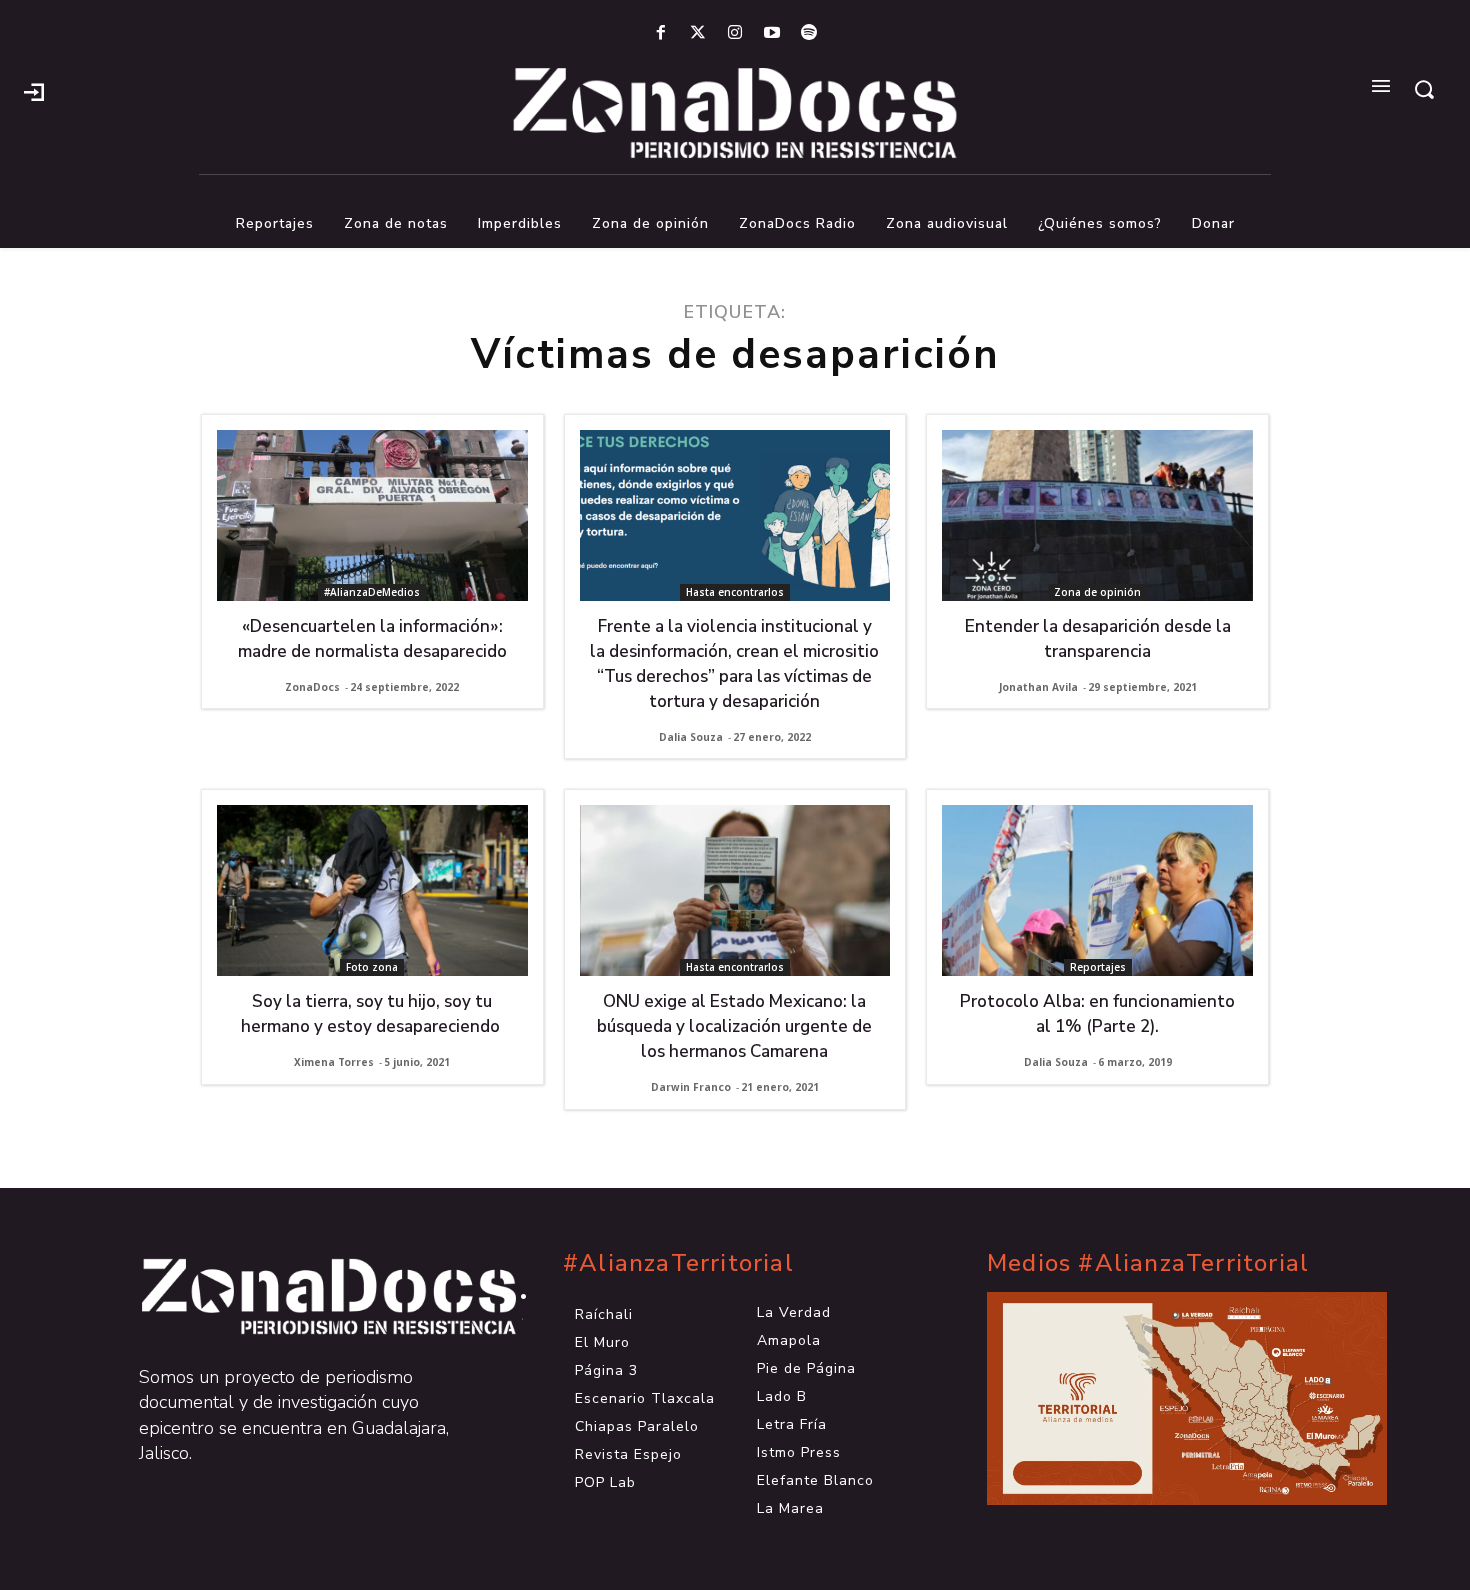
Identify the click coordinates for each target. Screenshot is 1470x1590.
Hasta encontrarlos (735, 592)
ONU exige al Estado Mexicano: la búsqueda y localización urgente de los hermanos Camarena (734, 1026)
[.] (34, 90)
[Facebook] (660, 33)
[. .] (311, 1297)
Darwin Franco (691, 1087)
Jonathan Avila (1038, 687)
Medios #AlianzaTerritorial (1148, 1263)
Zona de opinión (1097, 592)
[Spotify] (809, 33)
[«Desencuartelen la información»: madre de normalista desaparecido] (372, 515)
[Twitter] (697, 33)
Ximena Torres (334, 1062)
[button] (1424, 89)
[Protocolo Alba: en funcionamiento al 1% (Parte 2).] (1097, 890)
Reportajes (1098, 967)
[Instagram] (734, 33)
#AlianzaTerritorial (678, 1263)
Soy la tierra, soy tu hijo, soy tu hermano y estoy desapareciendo (372, 1014)
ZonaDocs (312, 687)
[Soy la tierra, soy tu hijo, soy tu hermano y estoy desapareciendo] (372, 890)
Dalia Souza (691, 737)
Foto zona (372, 967)
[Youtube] (772, 33)
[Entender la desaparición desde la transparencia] (1097, 515)
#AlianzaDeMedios (372, 592)
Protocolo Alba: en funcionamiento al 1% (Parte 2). (1097, 1014)
